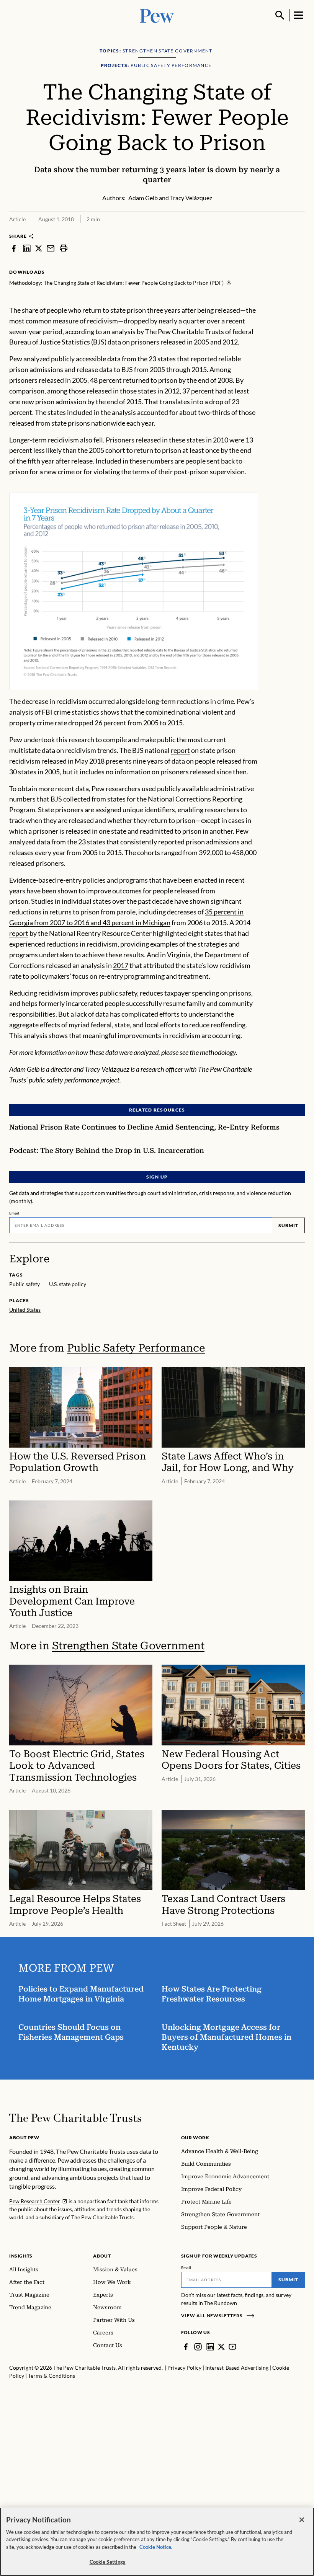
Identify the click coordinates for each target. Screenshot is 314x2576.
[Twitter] (221, 2347)
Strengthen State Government (128, 1646)
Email (14, 1213)
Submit (288, 1225)
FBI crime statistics (70, 712)
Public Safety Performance (136, 1348)
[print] (64, 248)
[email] (51, 248)
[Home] (75, 2118)
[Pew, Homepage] (157, 15)
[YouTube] (232, 2347)
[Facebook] (186, 2347)
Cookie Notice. (156, 2547)
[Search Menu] (280, 15)
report (180, 750)
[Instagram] (198, 2347)
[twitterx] (39, 248)
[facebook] (14, 248)
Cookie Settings (108, 2562)
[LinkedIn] (210, 2347)
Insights (21, 2256)
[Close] (302, 2520)
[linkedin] (27, 248)
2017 (121, 965)
